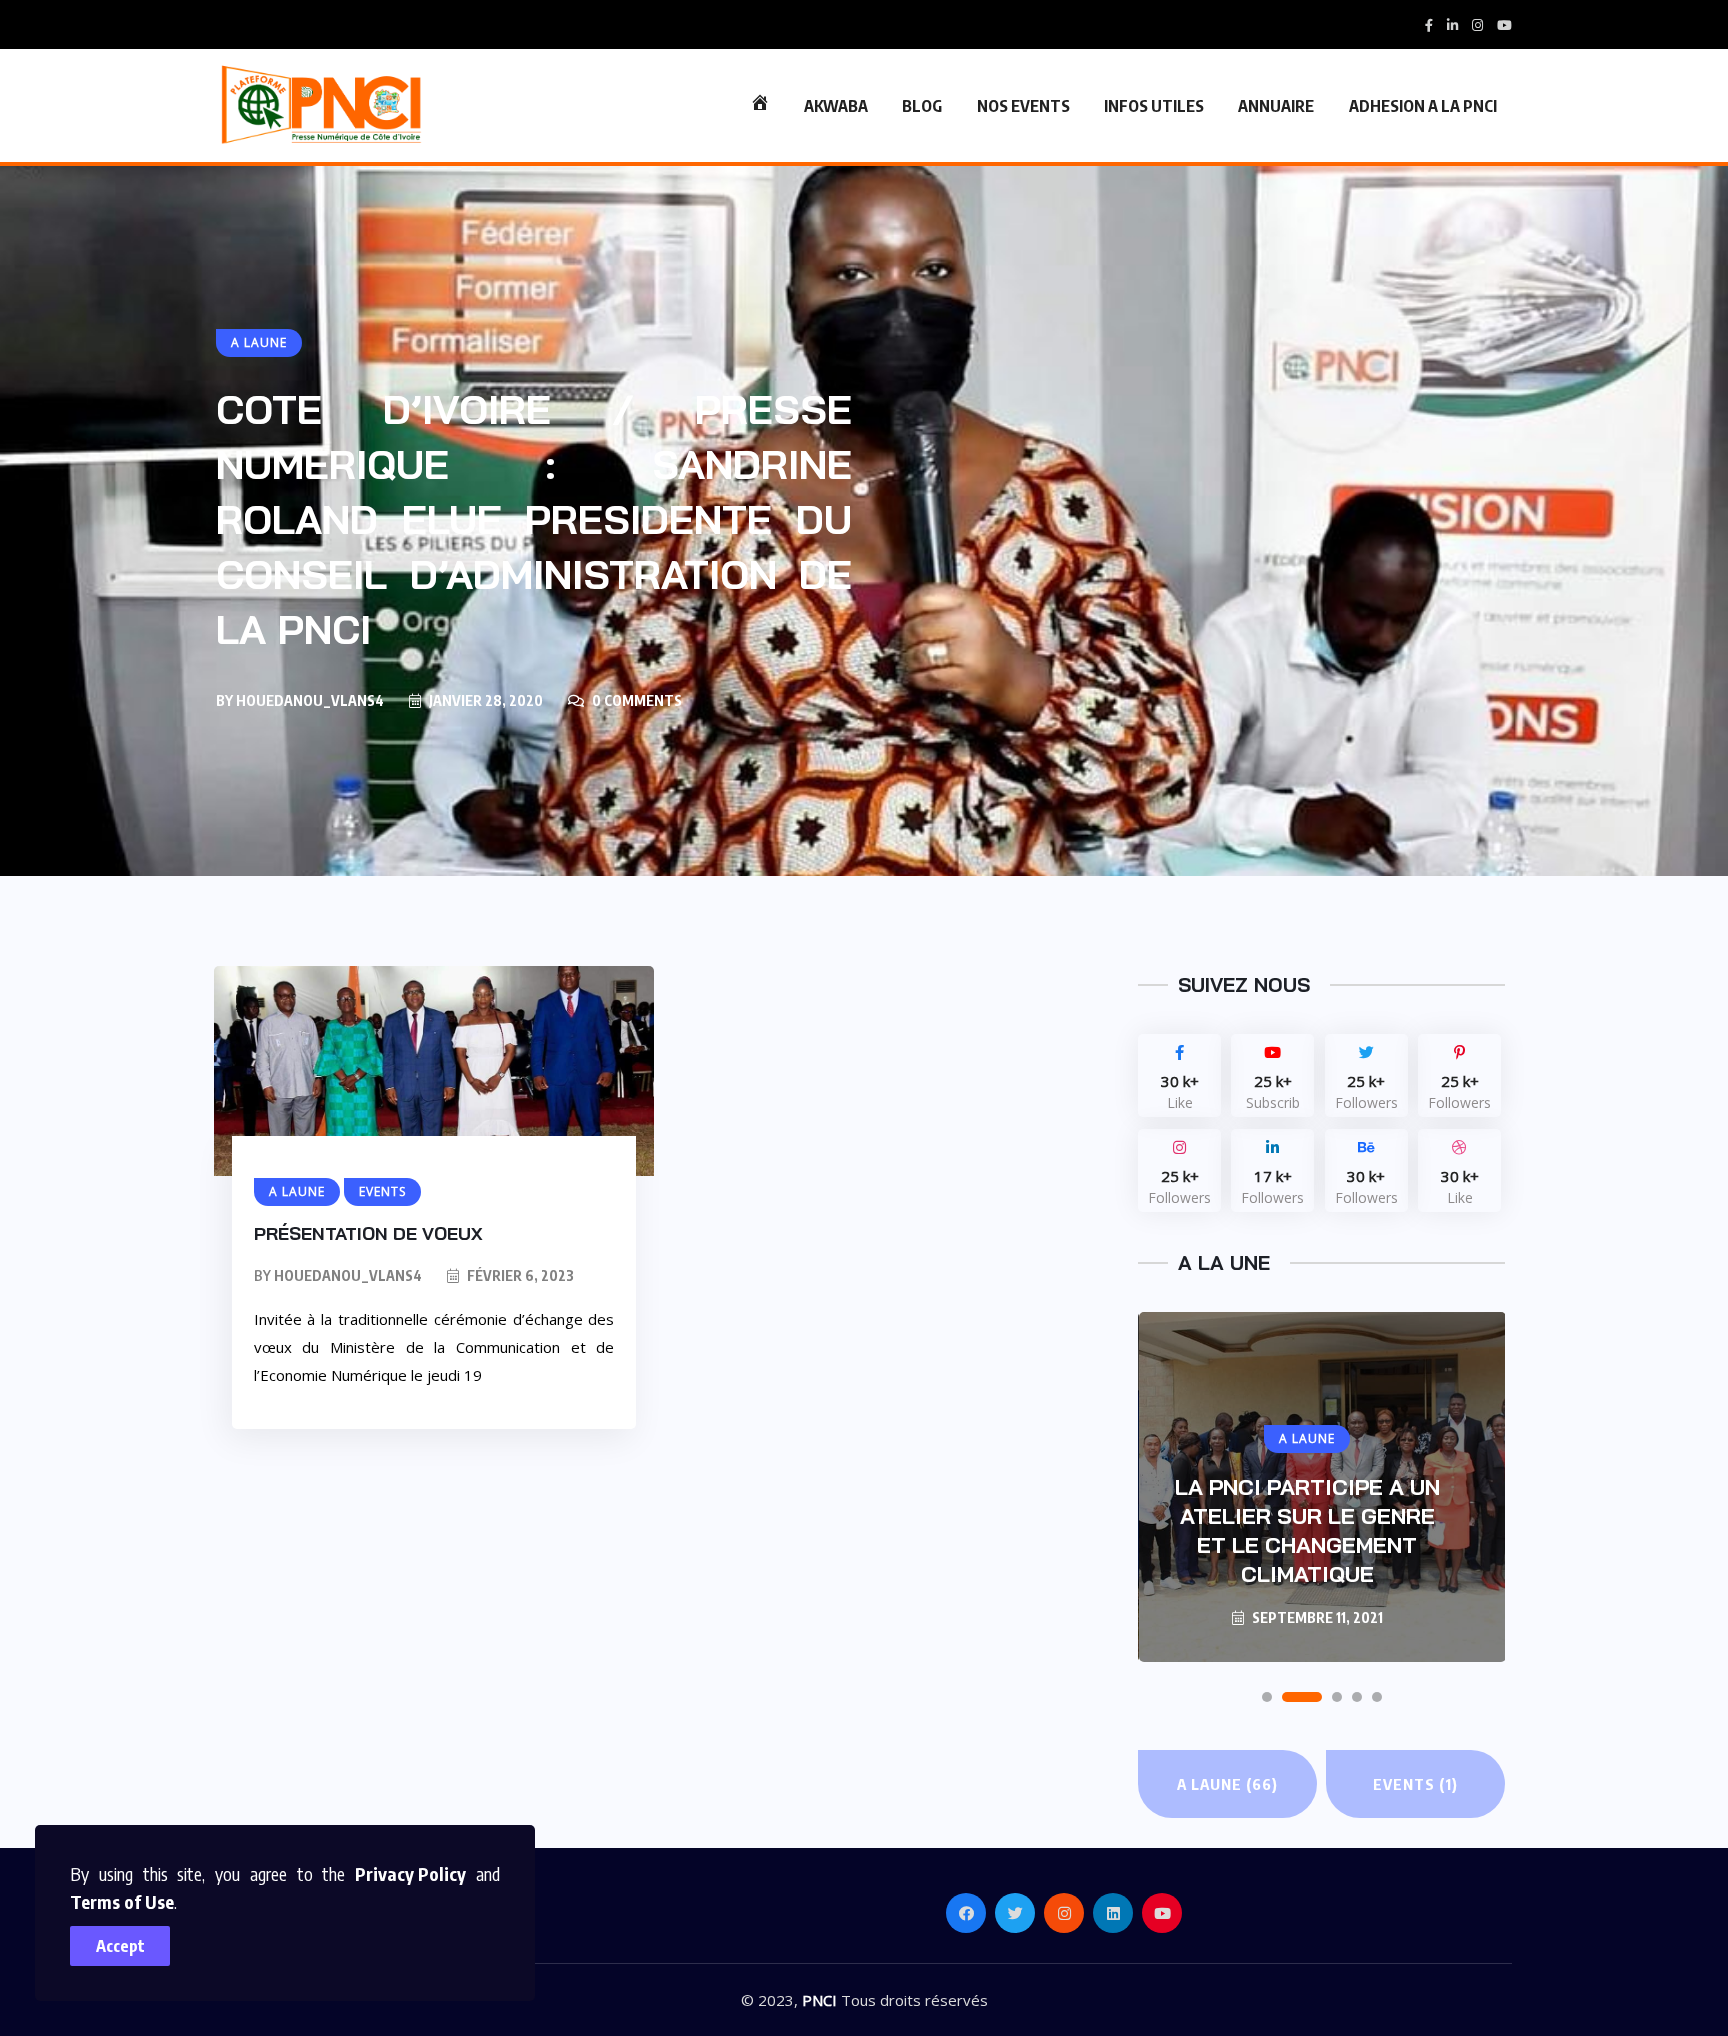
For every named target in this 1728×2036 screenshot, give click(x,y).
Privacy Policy (410, 1873)
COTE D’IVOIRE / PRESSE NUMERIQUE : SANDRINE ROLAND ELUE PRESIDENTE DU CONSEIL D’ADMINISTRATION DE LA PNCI (534, 519)
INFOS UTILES (1154, 106)
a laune (1227, 1784)
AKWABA (836, 106)
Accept (120, 1946)
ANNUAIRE (1276, 106)
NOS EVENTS (1023, 106)
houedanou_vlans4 (310, 700)
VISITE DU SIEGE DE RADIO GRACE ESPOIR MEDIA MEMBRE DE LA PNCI (1307, 1530)
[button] (1267, 1697)
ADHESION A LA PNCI (1423, 106)
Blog (922, 106)
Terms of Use (122, 1901)
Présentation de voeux (368, 1233)
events (1415, 1784)
